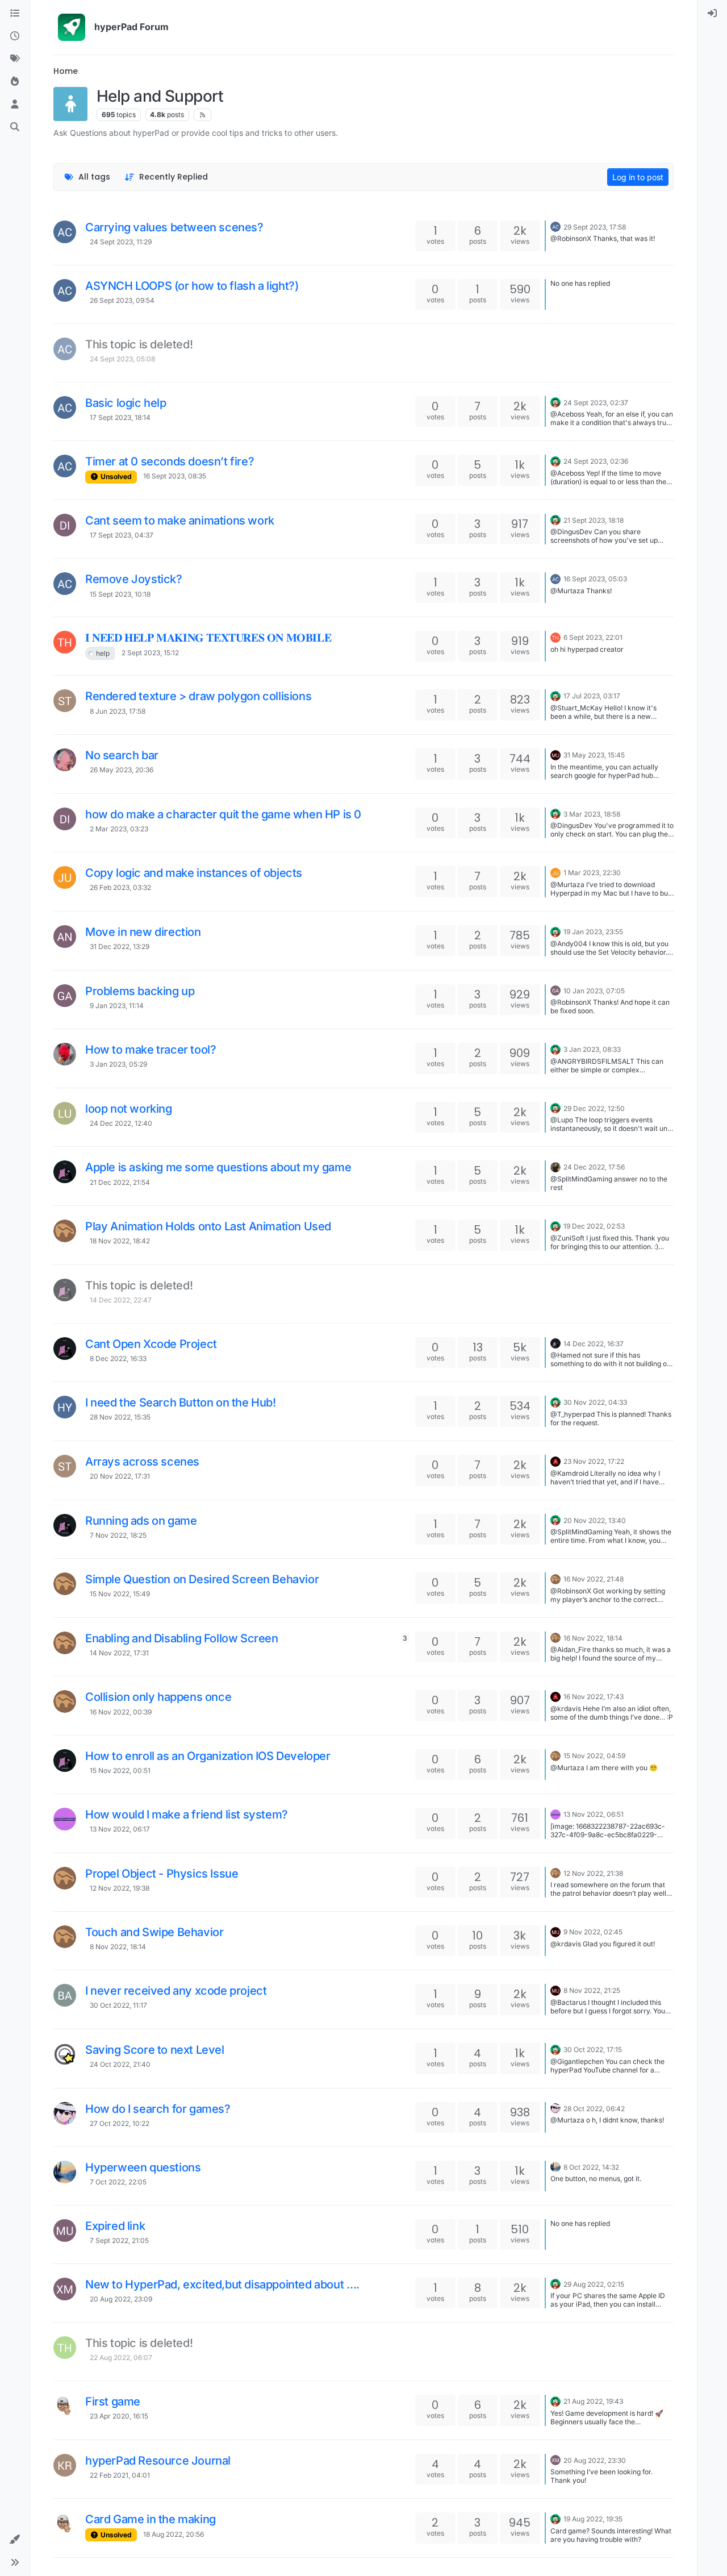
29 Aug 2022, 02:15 (594, 2284)
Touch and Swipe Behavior (154, 1932)
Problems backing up (140, 991)
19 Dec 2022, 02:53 (594, 1226)
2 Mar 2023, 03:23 (119, 829)
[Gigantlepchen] (65, 2054)
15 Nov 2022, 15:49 (120, 1594)
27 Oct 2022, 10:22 (120, 2123)
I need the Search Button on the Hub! (181, 1403)
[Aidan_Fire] (555, 1460)
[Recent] (15, 36)
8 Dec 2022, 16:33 (118, 1358)
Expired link (115, 2226)
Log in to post (638, 177)
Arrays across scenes (142, 1462)
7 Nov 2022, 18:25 (118, 1535)
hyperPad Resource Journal (158, 2461)
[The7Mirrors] (65, 2348)
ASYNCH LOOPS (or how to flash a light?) (192, 286)
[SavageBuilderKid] (65, 2406)
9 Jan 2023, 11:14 (117, 1006)
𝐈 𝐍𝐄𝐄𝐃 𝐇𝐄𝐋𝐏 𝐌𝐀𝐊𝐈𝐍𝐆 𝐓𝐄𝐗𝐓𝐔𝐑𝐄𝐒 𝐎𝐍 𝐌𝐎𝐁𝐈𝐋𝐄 (208, 638)
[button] (15, 2540)
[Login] (712, 14)
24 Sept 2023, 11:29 (121, 242)
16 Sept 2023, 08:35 (175, 476)
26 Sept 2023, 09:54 (122, 300)
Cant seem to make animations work (180, 521)
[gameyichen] (65, 996)
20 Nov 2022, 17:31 (120, 1476)
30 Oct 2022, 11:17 (118, 2005)
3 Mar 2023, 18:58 (592, 814)
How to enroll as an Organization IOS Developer (208, 1756)
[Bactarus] (65, 1995)
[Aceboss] (65, 232)
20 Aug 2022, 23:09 (121, 2299)
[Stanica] (65, 2172)
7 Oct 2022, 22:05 (118, 2182)
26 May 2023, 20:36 (122, 770)
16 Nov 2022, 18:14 (593, 1638)
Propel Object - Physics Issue (162, 1874)
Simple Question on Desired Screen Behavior (202, 1579)
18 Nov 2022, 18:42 (120, 1241)
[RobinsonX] (555, 402)
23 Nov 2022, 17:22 (594, 1461)
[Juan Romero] (65, 877)
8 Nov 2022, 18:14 (118, 1947)
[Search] (15, 127)
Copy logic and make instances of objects (194, 873)
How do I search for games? (158, 2109)
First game (113, 2402)
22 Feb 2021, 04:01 (120, 2475)
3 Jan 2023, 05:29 (118, 1064)
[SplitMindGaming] (65, 1172)
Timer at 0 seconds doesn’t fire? (170, 461)
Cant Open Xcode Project (151, 1344)
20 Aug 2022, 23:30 (595, 2460)
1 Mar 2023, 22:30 (592, 873)
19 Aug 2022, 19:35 (593, 2519)
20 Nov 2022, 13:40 (595, 1520)
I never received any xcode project (176, 1991)
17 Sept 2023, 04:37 (122, 535)
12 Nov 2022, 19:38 (120, 1888)
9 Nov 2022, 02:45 (593, 1932)
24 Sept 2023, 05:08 (122, 359)
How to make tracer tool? (151, 1050)
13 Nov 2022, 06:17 (120, 1829)
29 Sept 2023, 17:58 (595, 227)
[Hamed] (555, 1166)
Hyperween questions (143, 2167)
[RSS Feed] (202, 115)
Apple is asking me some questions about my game (218, 1167)
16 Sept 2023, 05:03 (595, 579)
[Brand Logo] (72, 27)
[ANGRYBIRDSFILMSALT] (65, 1054)
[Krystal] (65, 2465)
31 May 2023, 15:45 (594, 755)
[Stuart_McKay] (65, 701)
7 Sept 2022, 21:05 (119, 2240)
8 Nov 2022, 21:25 (592, 1990)
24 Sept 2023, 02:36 (596, 461)
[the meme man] (65, 642)
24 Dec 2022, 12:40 (121, 1123)
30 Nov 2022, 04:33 (595, 1402)
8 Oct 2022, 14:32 (591, 2167)
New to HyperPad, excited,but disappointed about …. (222, 2284)
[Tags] (15, 59)
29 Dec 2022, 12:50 (594, 1108)
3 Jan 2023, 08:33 (592, 1049)
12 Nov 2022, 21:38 (593, 1873)
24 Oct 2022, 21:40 (120, 2064)
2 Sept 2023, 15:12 (150, 653)
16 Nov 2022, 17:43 (594, 1697)
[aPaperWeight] (65, 1819)
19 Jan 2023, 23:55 (593, 932)
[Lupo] (65, 1113)
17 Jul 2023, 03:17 (592, 696)
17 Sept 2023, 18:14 (120, 417)
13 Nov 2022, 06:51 (594, 1814)
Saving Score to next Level (155, 2050)
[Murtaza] (555, 754)
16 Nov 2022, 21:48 (594, 1579)
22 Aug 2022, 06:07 (121, 2357)
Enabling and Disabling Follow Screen (182, 1638)
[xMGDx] (65, 2289)
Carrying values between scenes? (174, 227)
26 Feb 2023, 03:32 (120, 887)
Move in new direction (143, 932)
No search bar (122, 755)
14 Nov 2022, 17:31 (119, 1653)
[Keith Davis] (65, 1231)
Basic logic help (126, 403)
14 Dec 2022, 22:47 (121, 1300)
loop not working (129, 1109)
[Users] (15, 105)
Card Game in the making (151, 2519)
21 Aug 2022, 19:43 (593, 2401)
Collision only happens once (158, 1697)
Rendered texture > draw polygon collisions (198, 696)
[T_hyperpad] (65, 1407)
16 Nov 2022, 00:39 (121, 1712)
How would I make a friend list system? (187, 1815)
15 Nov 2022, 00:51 (120, 1770)
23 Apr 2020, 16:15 (119, 2416)
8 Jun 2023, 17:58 (118, 711)
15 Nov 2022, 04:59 (594, 1756)
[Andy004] (65, 937)
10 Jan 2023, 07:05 (594, 991)
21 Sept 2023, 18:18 (594, 520)
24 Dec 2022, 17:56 (594, 1167)
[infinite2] (65, 760)
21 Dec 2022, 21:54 (120, 1182)
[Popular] (15, 82)
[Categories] (15, 14)
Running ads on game (141, 1521)
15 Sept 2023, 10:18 (120, 594)
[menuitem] (712, 14)
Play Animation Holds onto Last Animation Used (208, 1226)
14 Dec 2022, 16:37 (594, 1344)
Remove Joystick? (134, 579)
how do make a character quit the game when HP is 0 (223, 814)
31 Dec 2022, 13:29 (120, 946)
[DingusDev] (65, 525)
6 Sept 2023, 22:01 (593, 637)
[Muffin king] (65, 2230)
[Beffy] (65, 2113)
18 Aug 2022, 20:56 (174, 2534)
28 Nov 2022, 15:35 (120, 1417)
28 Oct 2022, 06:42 (594, 2109)
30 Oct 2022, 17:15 (593, 2049)
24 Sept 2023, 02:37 (596, 403)
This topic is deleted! (139, 344)
